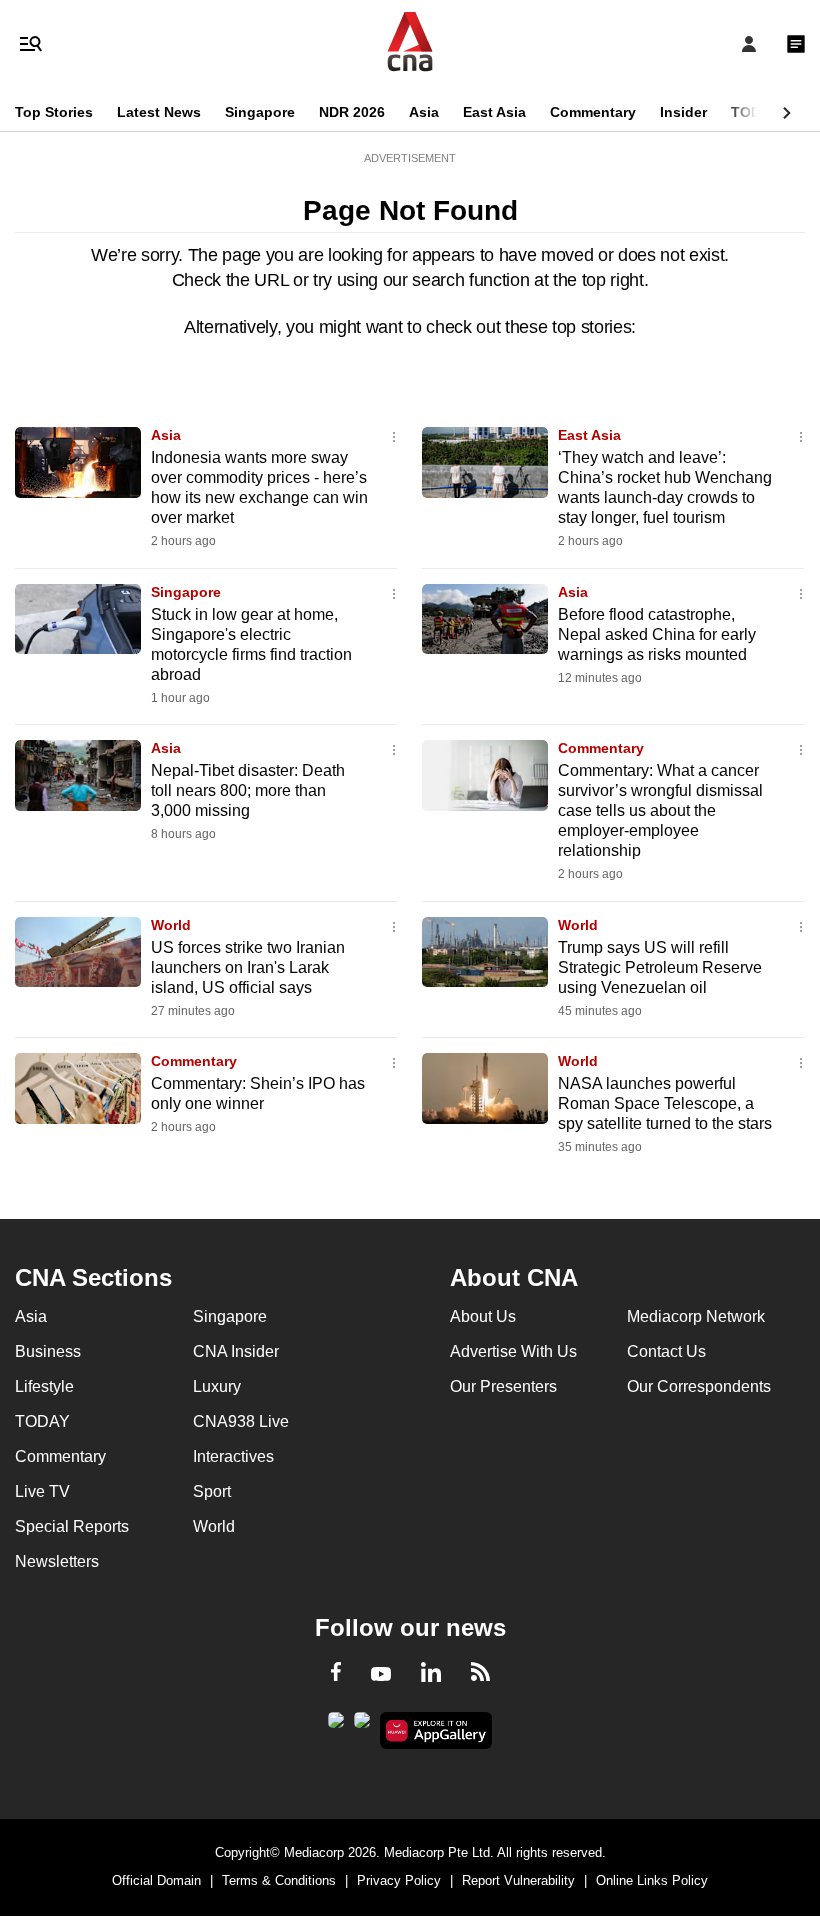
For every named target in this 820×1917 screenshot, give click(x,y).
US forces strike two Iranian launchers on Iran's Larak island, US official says (248, 967)
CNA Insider (236, 1351)
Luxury (217, 1386)
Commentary (593, 112)
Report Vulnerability (518, 1880)
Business (48, 1351)
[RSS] (480, 1675)
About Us (483, 1316)
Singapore (260, 112)
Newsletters (57, 1561)
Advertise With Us (513, 1351)
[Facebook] (336, 1675)
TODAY (755, 112)
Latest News (159, 112)
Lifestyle (44, 1386)
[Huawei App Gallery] (436, 1731)
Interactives (233, 1456)
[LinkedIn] (431, 1676)
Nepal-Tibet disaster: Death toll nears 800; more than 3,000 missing (248, 790)
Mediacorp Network (696, 1316)
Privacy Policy (399, 1880)
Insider (683, 112)
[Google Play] (336, 1726)
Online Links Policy (652, 1880)
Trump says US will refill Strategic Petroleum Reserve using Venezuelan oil (660, 967)
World (171, 925)
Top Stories (54, 112)
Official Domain (156, 1880)
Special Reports (72, 1526)
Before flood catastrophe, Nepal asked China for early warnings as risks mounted (657, 634)
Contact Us (666, 1351)
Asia (424, 112)
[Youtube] (381, 1675)
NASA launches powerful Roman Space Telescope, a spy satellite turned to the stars (665, 1103)
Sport (212, 1491)
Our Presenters (503, 1386)
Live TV (42, 1491)
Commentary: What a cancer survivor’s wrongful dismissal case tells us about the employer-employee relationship (660, 810)
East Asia (494, 112)
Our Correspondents (699, 1386)
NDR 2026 (352, 112)
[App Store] (362, 1726)
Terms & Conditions (279, 1880)
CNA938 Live (241, 1421)
